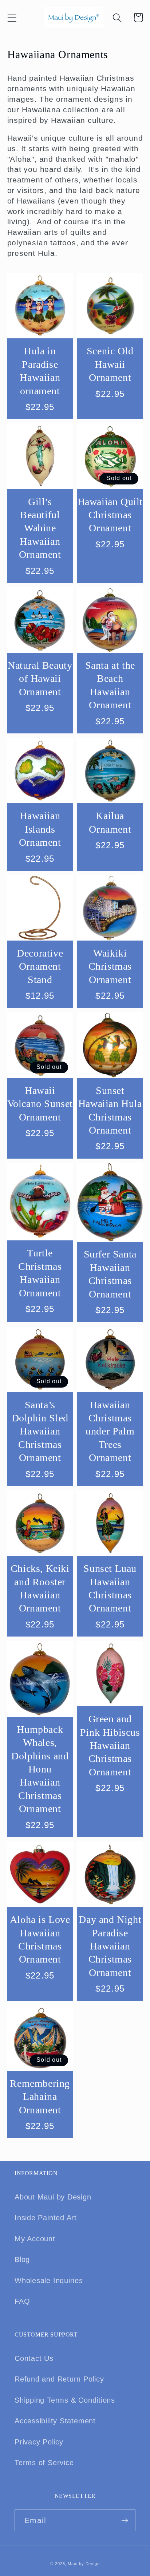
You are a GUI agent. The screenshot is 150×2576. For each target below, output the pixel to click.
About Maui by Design (53, 2197)
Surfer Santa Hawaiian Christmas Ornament (110, 1274)
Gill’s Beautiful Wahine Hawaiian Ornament (40, 528)
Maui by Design (84, 2564)
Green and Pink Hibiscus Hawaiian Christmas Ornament (110, 1745)
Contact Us (34, 2358)
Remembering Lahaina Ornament (40, 2097)
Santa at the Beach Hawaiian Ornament (110, 685)
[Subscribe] (125, 2521)
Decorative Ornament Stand (40, 966)
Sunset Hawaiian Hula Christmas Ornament (110, 1110)
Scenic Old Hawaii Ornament (110, 364)
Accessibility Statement (55, 2421)
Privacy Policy (39, 2442)
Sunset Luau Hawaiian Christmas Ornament (110, 1588)
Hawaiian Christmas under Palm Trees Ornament (110, 1431)
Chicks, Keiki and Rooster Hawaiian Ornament (40, 1588)
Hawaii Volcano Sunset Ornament (40, 1104)
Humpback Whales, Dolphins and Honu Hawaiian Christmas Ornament (40, 1769)
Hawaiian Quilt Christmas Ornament (110, 515)
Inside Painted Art (46, 2218)
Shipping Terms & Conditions (65, 2400)
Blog (22, 2259)
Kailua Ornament (110, 822)
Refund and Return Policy (59, 2379)
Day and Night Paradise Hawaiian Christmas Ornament (110, 1946)
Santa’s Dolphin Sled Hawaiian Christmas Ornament (40, 1431)
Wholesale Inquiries (49, 2281)
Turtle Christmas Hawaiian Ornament (40, 1273)
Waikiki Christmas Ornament (110, 966)
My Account (35, 2239)
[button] (12, 18)
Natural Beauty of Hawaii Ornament (40, 679)
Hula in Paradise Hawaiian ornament (40, 371)
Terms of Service (44, 2463)
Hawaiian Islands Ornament (40, 829)
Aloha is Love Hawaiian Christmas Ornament (40, 1939)
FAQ (22, 2301)
